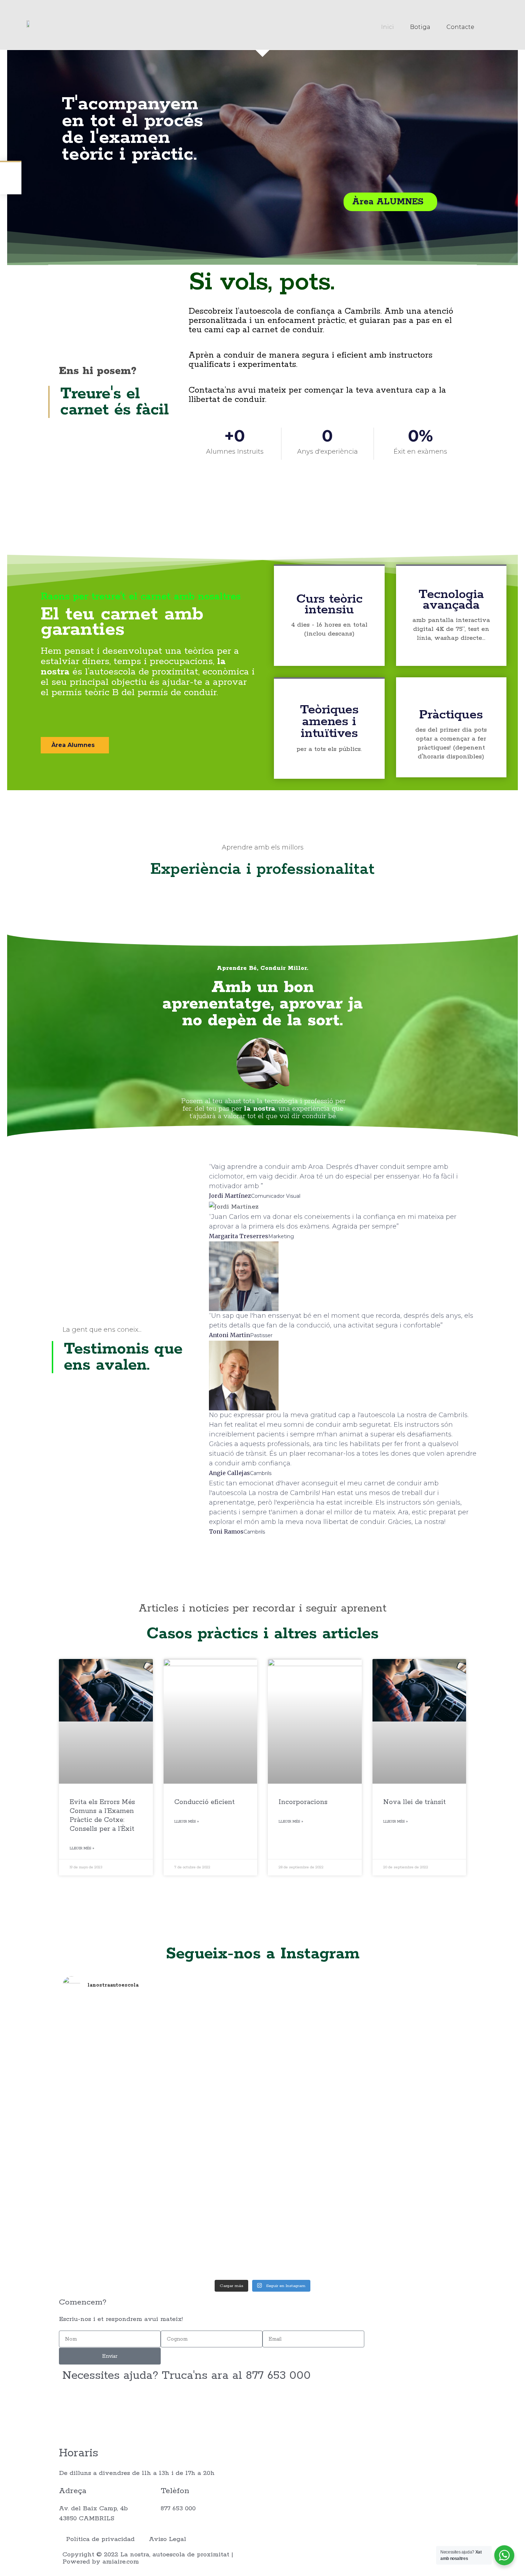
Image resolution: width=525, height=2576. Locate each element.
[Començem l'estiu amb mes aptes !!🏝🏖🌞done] (212, 2181)
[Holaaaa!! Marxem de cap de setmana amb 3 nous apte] (414, 2202)
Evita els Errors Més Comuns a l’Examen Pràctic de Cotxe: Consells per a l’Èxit (102, 1816)
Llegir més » (82, 1848)
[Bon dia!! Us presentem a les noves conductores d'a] (111, 2176)
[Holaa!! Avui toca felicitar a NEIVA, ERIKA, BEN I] (313, 2064)
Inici (387, 27)
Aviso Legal (167, 2539)
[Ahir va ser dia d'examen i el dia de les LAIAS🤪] (111, 2054)
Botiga (420, 27)
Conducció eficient (204, 1802)
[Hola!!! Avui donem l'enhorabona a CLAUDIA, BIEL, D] (313, 2181)
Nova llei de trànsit (414, 1802)
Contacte (460, 27)
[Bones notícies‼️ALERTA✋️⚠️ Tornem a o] (414, 2044)
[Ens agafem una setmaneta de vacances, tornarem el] (212, 2034)
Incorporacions (303, 1802)
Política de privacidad (100, 2539)
